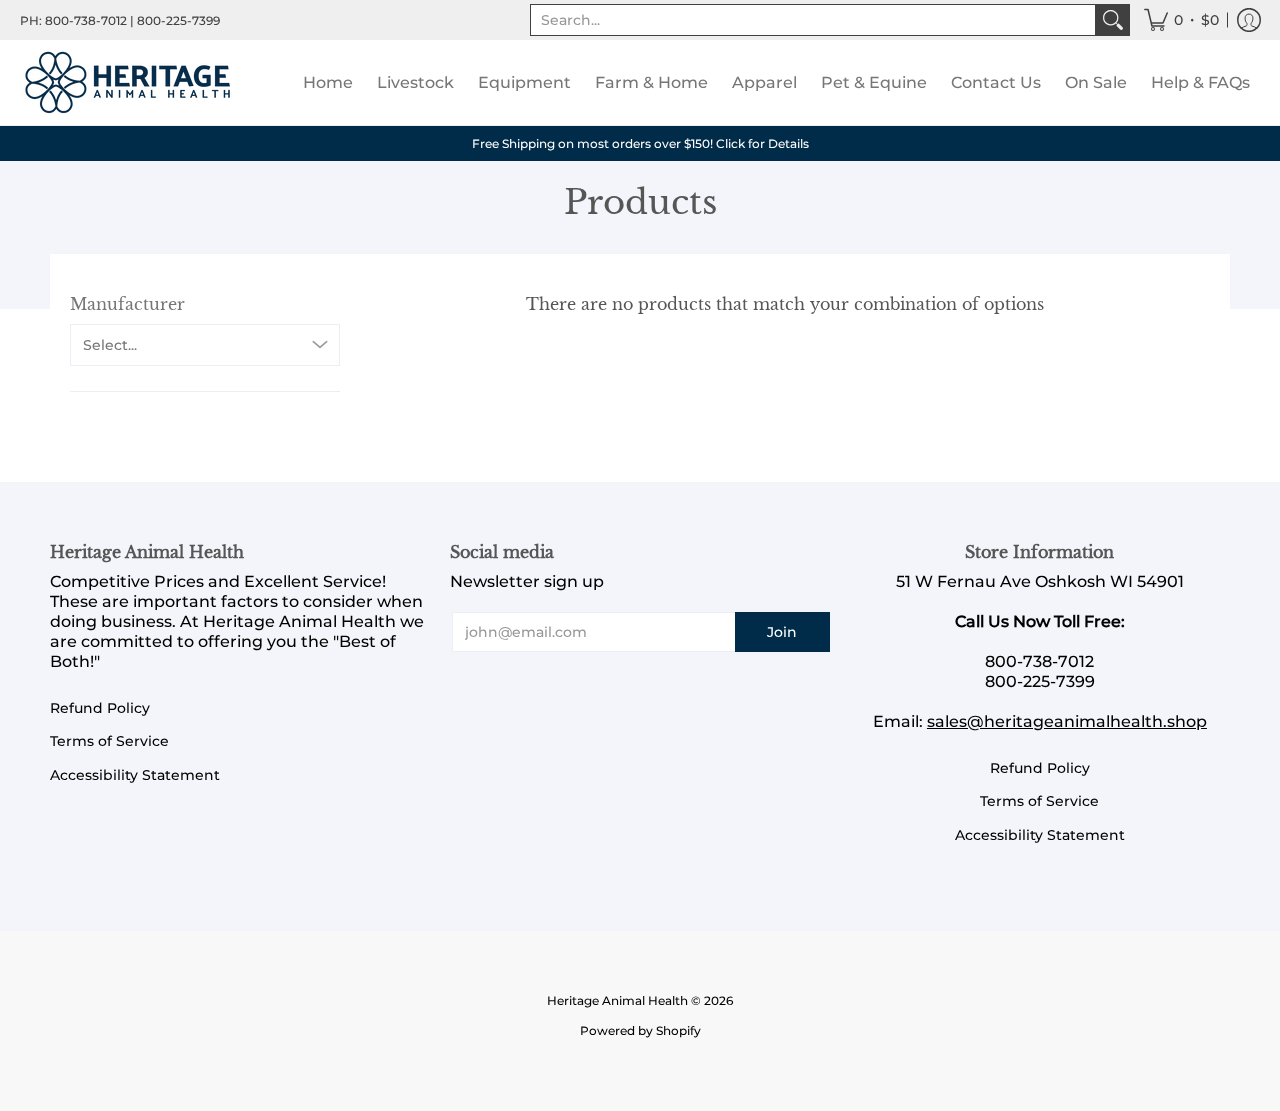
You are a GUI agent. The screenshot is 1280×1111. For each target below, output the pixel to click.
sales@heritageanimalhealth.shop (1067, 721)
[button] (1181, 20)
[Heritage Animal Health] (130, 82)
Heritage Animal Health (617, 1000)
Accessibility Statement (135, 775)
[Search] (1113, 20)
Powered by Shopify (640, 1030)
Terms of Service (109, 741)
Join (782, 632)
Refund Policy (100, 708)
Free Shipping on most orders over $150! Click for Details (640, 143)
